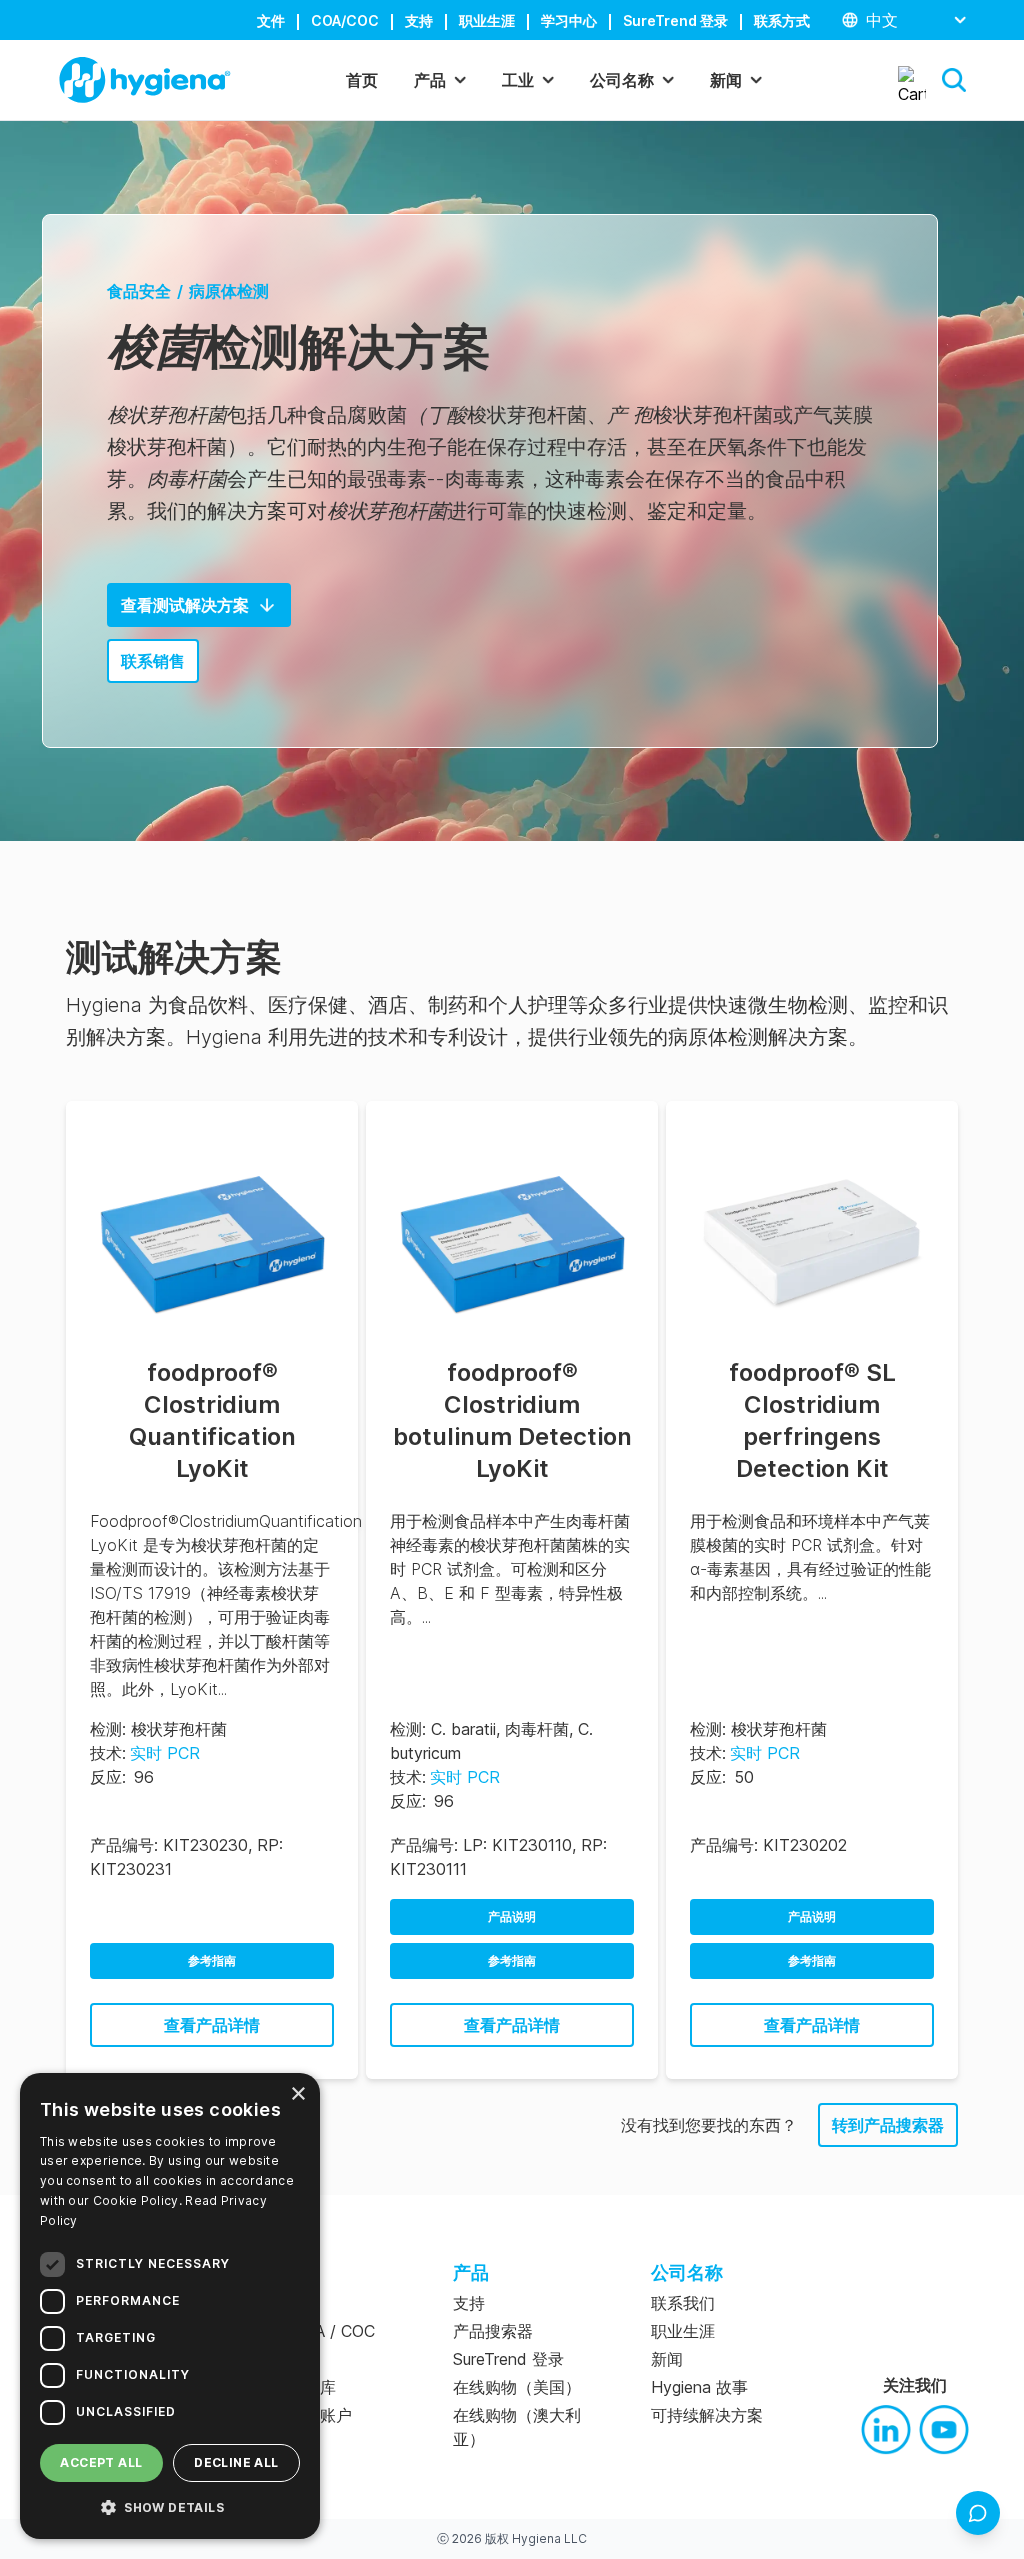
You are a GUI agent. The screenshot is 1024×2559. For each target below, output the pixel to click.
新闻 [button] (726, 80)
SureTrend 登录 (675, 20)
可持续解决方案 (707, 2415)
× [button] (297, 2094)
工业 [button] (518, 80)
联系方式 (782, 20)
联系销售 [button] (153, 661)
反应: (108, 1777)
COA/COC (345, 20)
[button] (954, 80)
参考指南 (212, 1960)
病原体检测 (229, 291)
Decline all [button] (236, 2462)
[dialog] (170, 2306)
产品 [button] (430, 80)
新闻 (667, 2359)
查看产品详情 (212, 2025)
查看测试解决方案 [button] (185, 605)
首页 (362, 80)
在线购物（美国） (517, 2387)
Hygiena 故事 (699, 2387)
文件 (271, 20)
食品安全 (139, 291)
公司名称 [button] (622, 80)
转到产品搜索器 (888, 2125)
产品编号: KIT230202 (768, 1845)
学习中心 (569, 20)
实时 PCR (165, 1753)
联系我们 (683, 2303)
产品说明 (512, 1916)
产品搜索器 (493, 2331)
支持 (419, 20)
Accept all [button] (101, 2462)
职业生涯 (487, 20)
